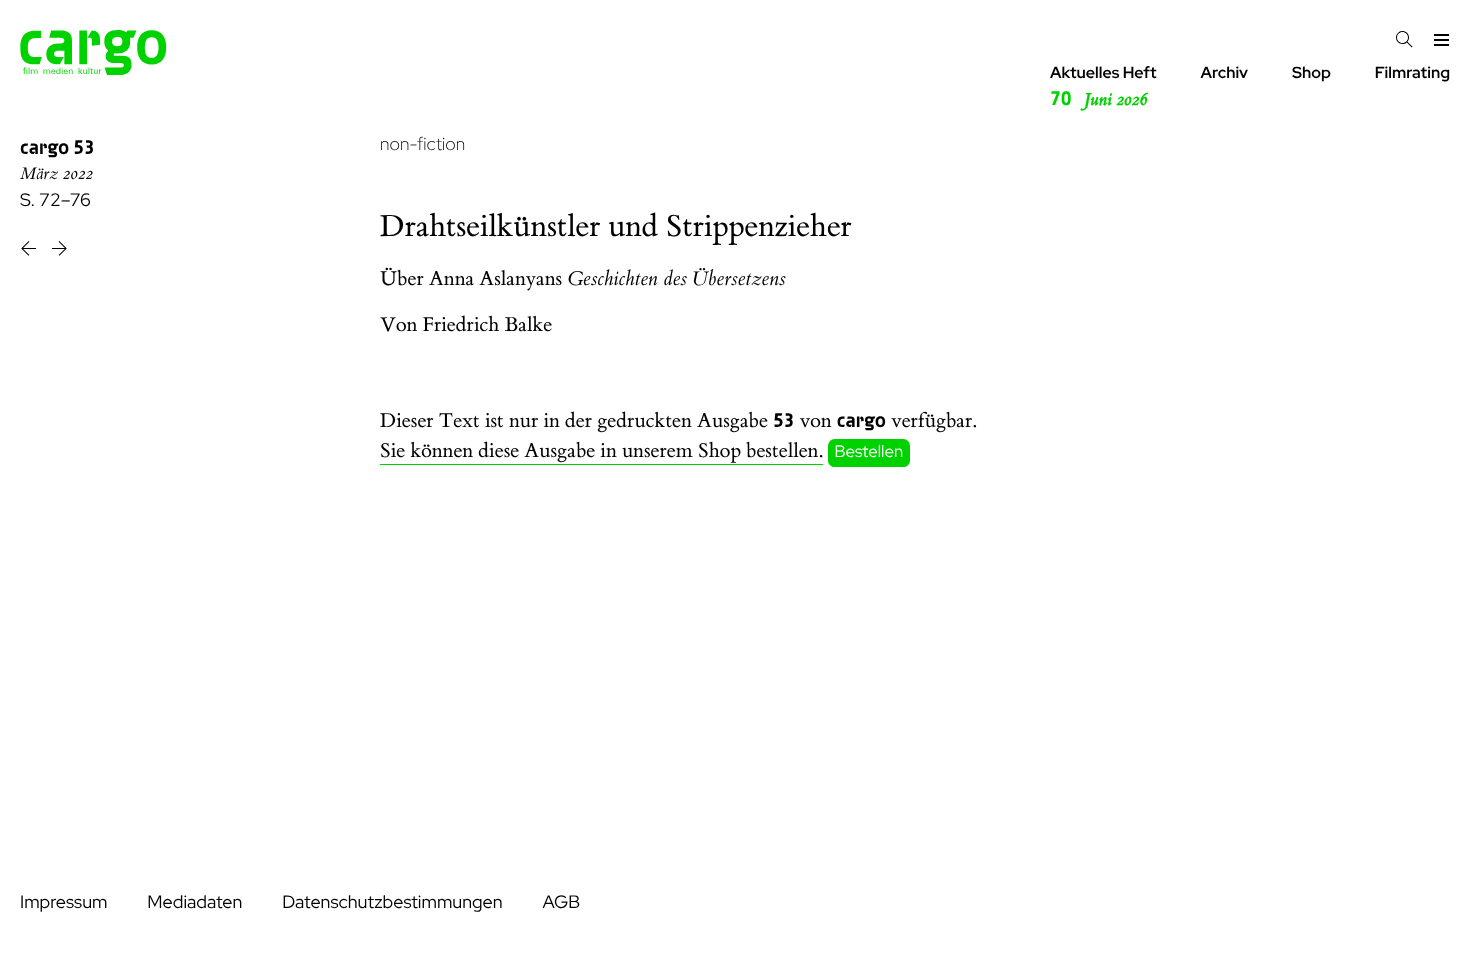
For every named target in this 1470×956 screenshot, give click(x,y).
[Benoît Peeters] (59, 251)
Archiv (1224, 72)
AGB (561, 902)
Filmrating (1412, 72)
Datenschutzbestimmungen (392, 902)
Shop (1311, 72)
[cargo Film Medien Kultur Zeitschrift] (93, 69)
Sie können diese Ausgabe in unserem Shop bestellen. (601, 451)
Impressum (63, 902)
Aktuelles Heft (1103, 86)
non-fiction (422, 144)
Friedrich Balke (488, 325)
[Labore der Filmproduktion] (30, 251)
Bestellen (869, 452)
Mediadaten (194, 902)
